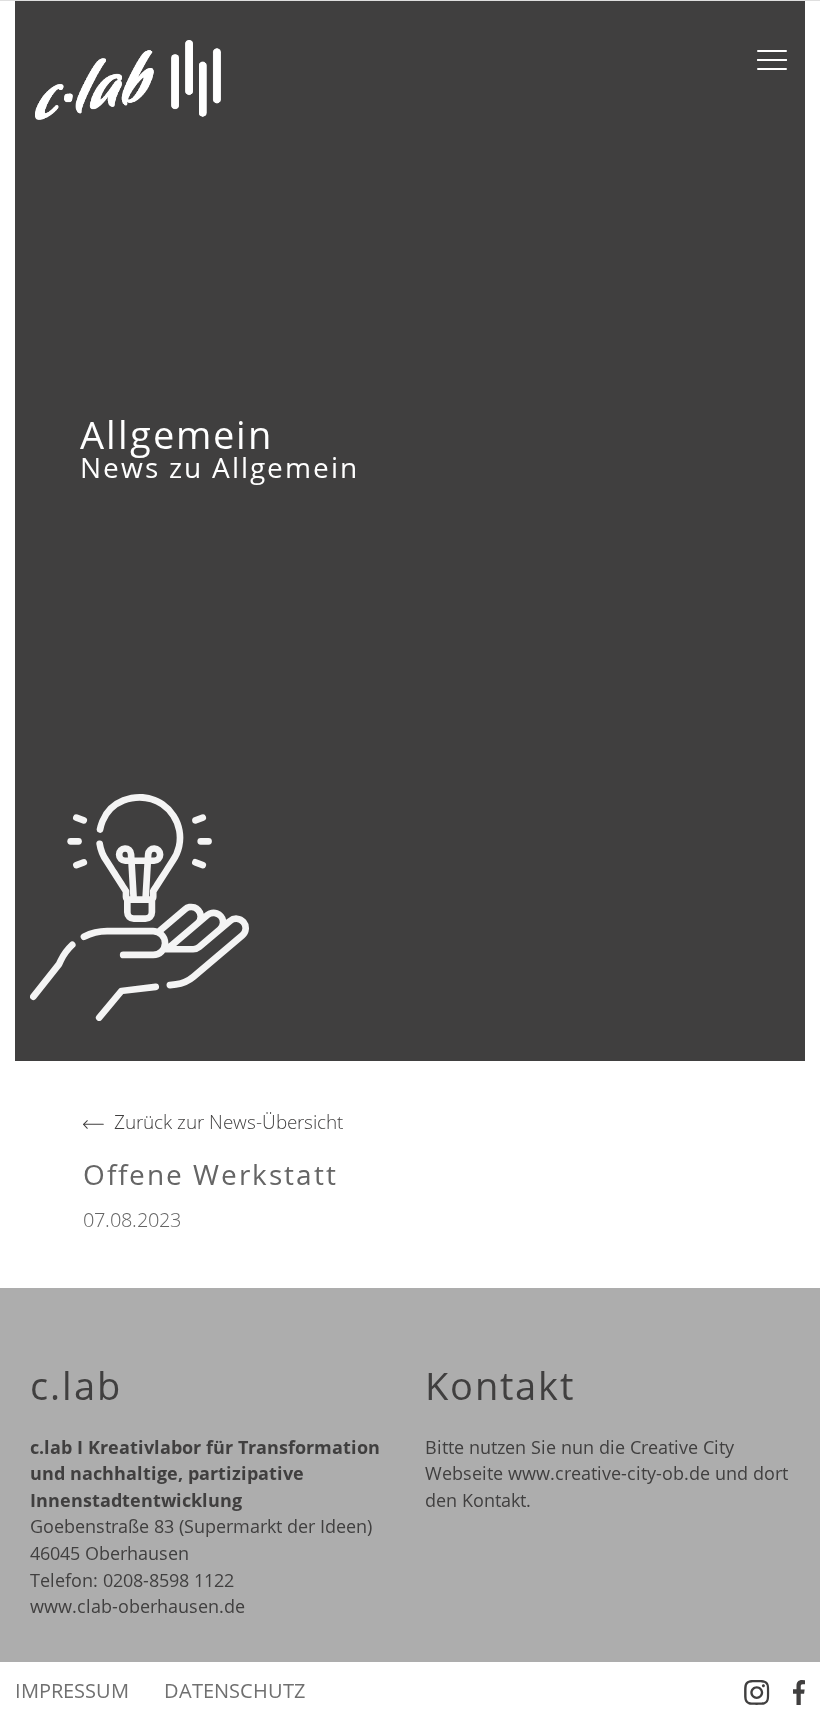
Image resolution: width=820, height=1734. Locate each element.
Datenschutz (234, 1691)
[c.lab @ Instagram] (757, 1691)
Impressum (72, 1691)
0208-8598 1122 (168, 1580)
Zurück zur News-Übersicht (228, 1122)
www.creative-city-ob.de (609, 1473)
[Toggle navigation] (772, 60)
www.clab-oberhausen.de (137, 1606)
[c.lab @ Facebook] (799, 1691)
